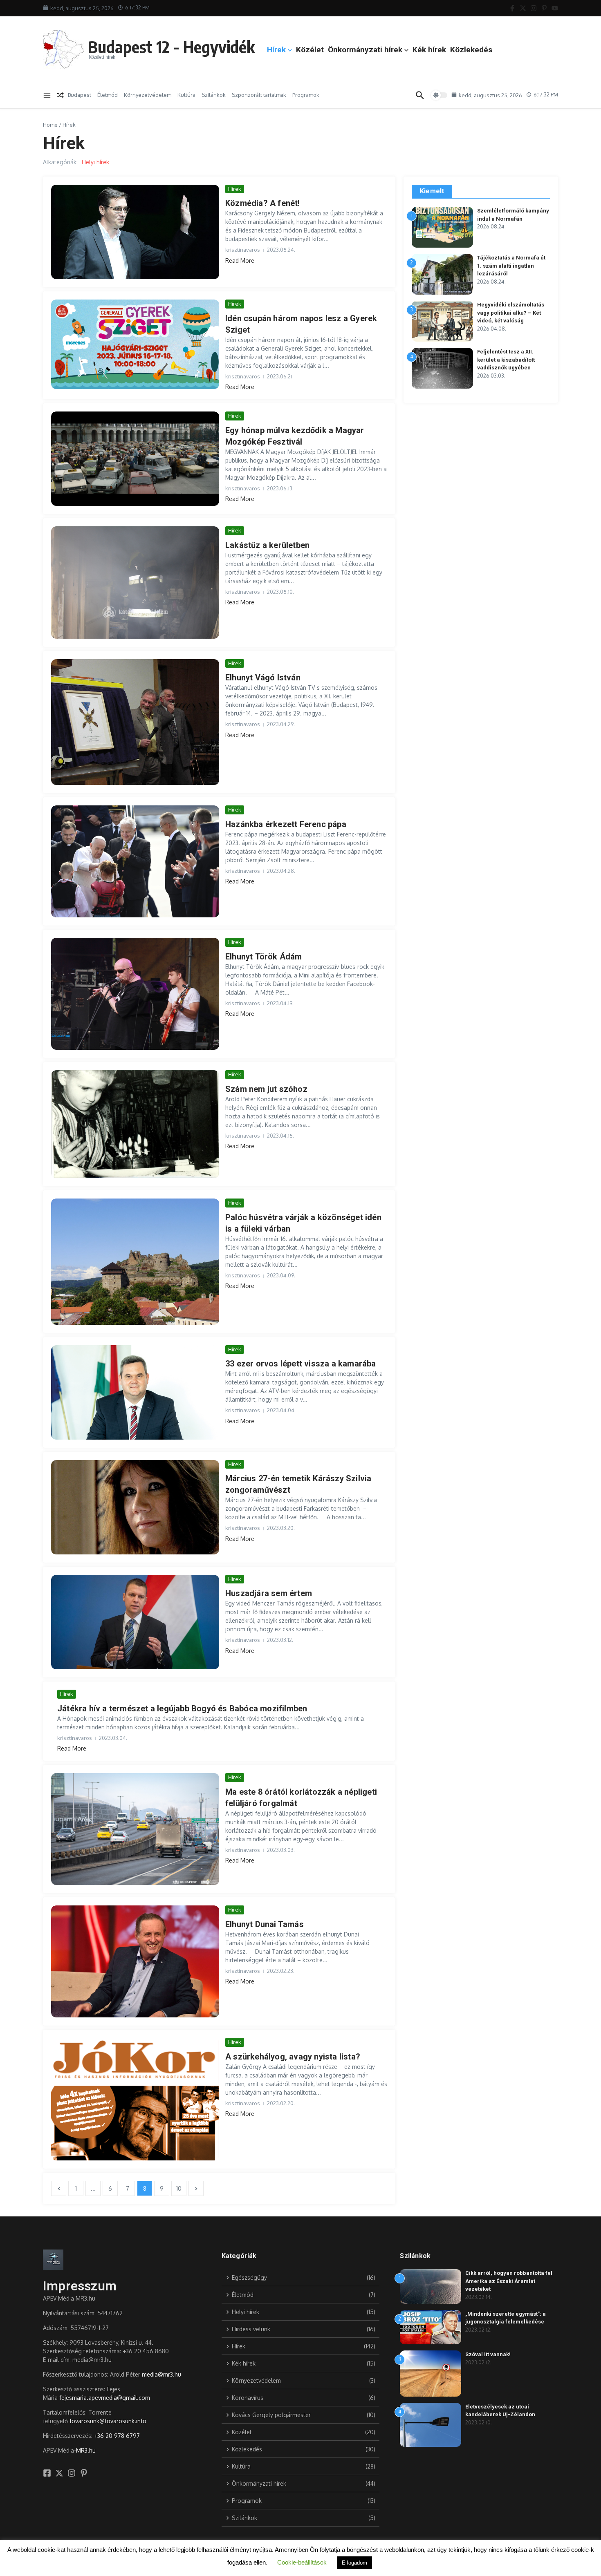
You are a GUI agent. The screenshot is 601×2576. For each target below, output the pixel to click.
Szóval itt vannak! (488, 2354)
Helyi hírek (95, 162)
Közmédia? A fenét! (263, 203)
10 (179, 2188)
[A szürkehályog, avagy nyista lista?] (135, 2099)
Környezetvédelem (148, 95)
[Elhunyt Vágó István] (135, 722)
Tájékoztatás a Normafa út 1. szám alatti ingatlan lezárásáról (511, 266)
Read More (240, 261)
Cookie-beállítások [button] (302, 2562)
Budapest (80, 95)
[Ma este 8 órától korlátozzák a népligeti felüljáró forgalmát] (135, 1829)
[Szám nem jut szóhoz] (135, 1124)
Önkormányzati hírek (365, 50)
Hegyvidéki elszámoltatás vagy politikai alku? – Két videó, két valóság (511, 313)
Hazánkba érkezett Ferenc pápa (286, 824)
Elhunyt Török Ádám (264, 957)
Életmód (108, 95)
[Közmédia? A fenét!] (135, 232)
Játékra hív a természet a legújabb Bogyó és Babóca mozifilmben (182, 1708)
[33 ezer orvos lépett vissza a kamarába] (135, 1392)
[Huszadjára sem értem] (135, 1622)
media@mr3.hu (161, 2374)
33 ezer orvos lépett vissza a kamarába (301, 1364)
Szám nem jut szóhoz (266, 1089)
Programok (306, 95)
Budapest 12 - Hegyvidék (171, 47)
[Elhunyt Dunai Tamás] (135, 1961)
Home (50, 125)
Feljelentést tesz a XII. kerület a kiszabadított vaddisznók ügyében (506, 360)
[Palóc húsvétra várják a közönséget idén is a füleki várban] (135, 1261)
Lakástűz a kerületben (267, 545)
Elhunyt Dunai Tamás (265, 1924)
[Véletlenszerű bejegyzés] (61, 95)
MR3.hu (86, 2450)
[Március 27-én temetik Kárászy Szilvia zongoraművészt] (135, 1507)
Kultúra (186, 95)
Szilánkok (214, 95)
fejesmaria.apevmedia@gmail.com (105, 2398)
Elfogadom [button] (354, 2563)
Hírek (276, 50)
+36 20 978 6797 (117, 2436)
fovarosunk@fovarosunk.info (108, 2421)
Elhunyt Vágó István (263, 678)
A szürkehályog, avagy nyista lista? (293, 2057)
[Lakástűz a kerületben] (135, 583)
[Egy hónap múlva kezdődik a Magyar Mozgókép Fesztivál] (135, 459)
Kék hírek (429, 50)
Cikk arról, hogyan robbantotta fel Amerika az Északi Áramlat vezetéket (509, 2281)
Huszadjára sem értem (269, 1593)
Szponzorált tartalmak (259, 95)
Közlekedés (471, 50)
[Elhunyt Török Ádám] (135, 994)
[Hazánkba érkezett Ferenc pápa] (135, 861)
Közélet (310, 50)
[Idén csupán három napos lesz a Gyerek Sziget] (135, 344)
